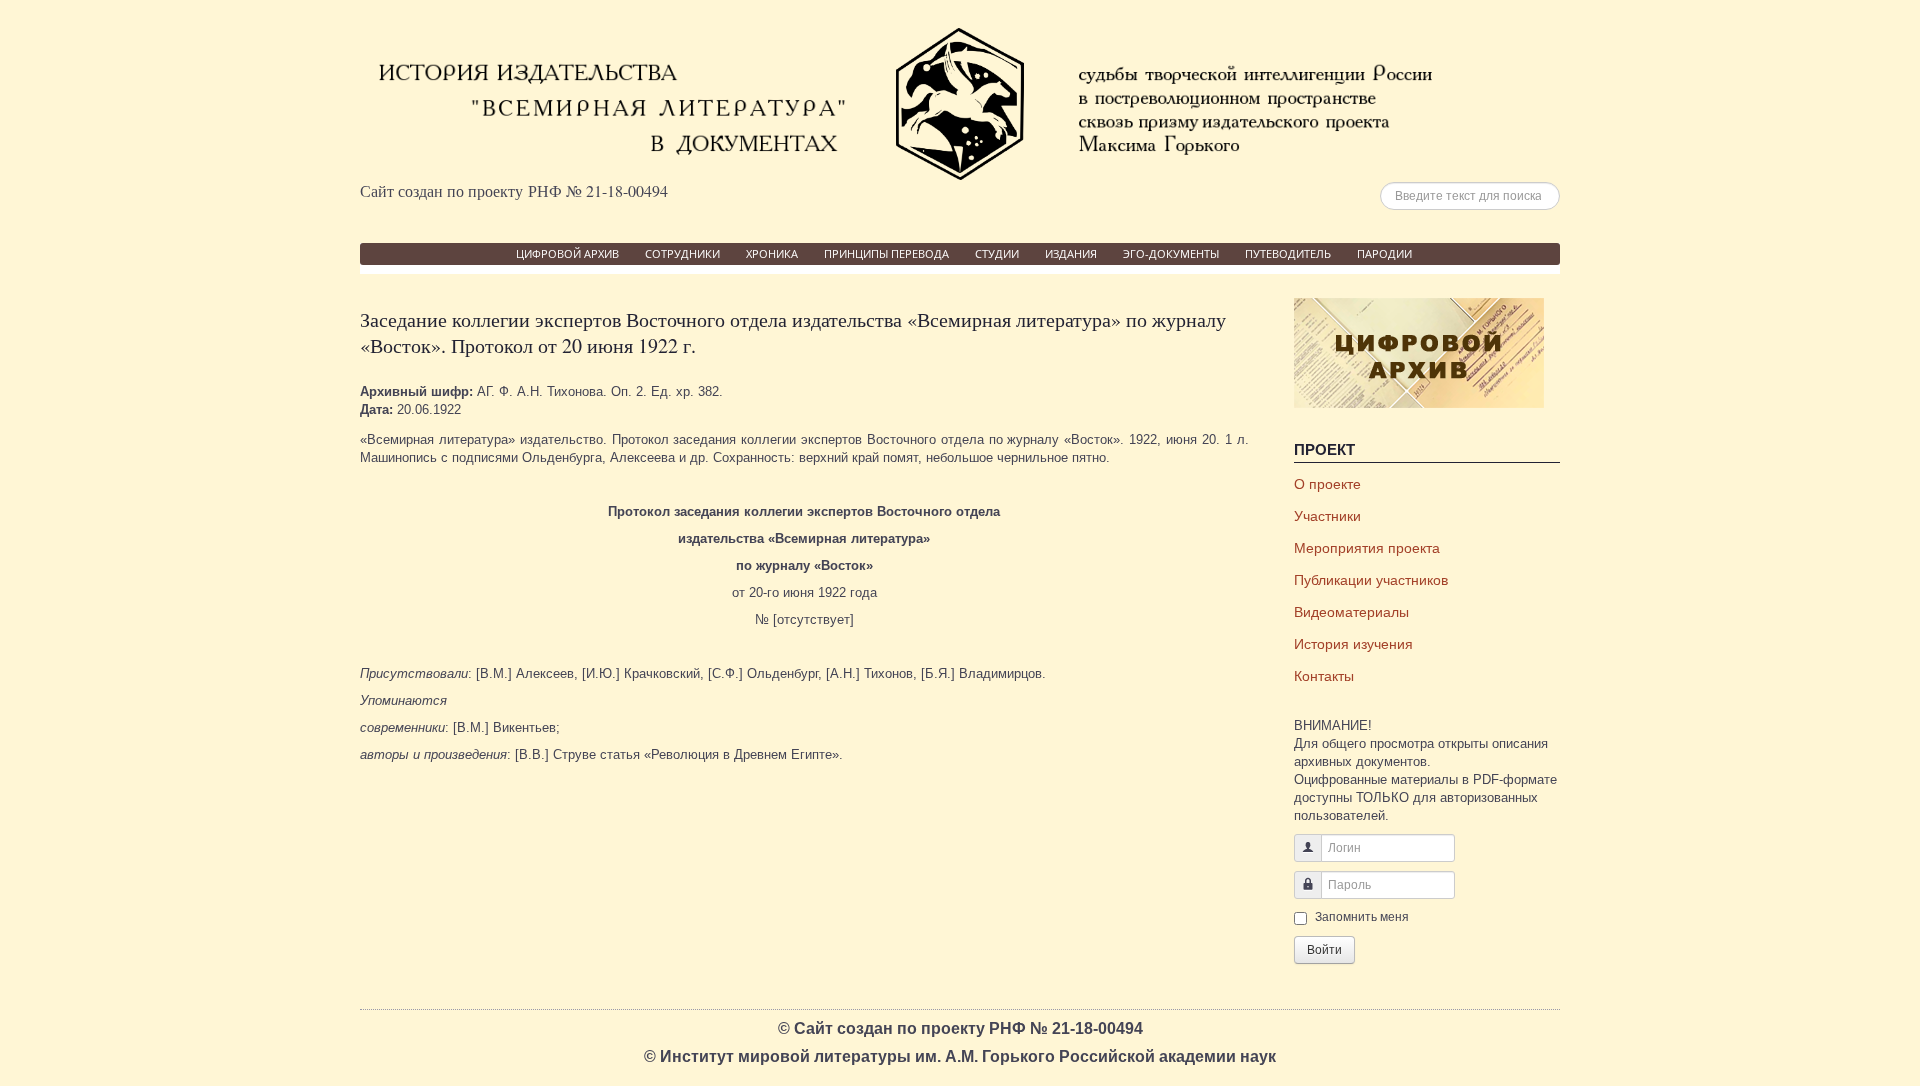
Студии (997, 253)
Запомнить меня (1362, 917)
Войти (1324, 950)
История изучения (1353, 644)
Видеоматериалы (1351, 612)
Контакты (1324, 676)
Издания (1071, 253)
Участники (1327, 516)
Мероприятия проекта (1367, 548)
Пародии (1384, 253)
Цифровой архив (567, 253)
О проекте (1327, 484)
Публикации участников (1371, 580)
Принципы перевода (886, 253)
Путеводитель (1288, 253)
